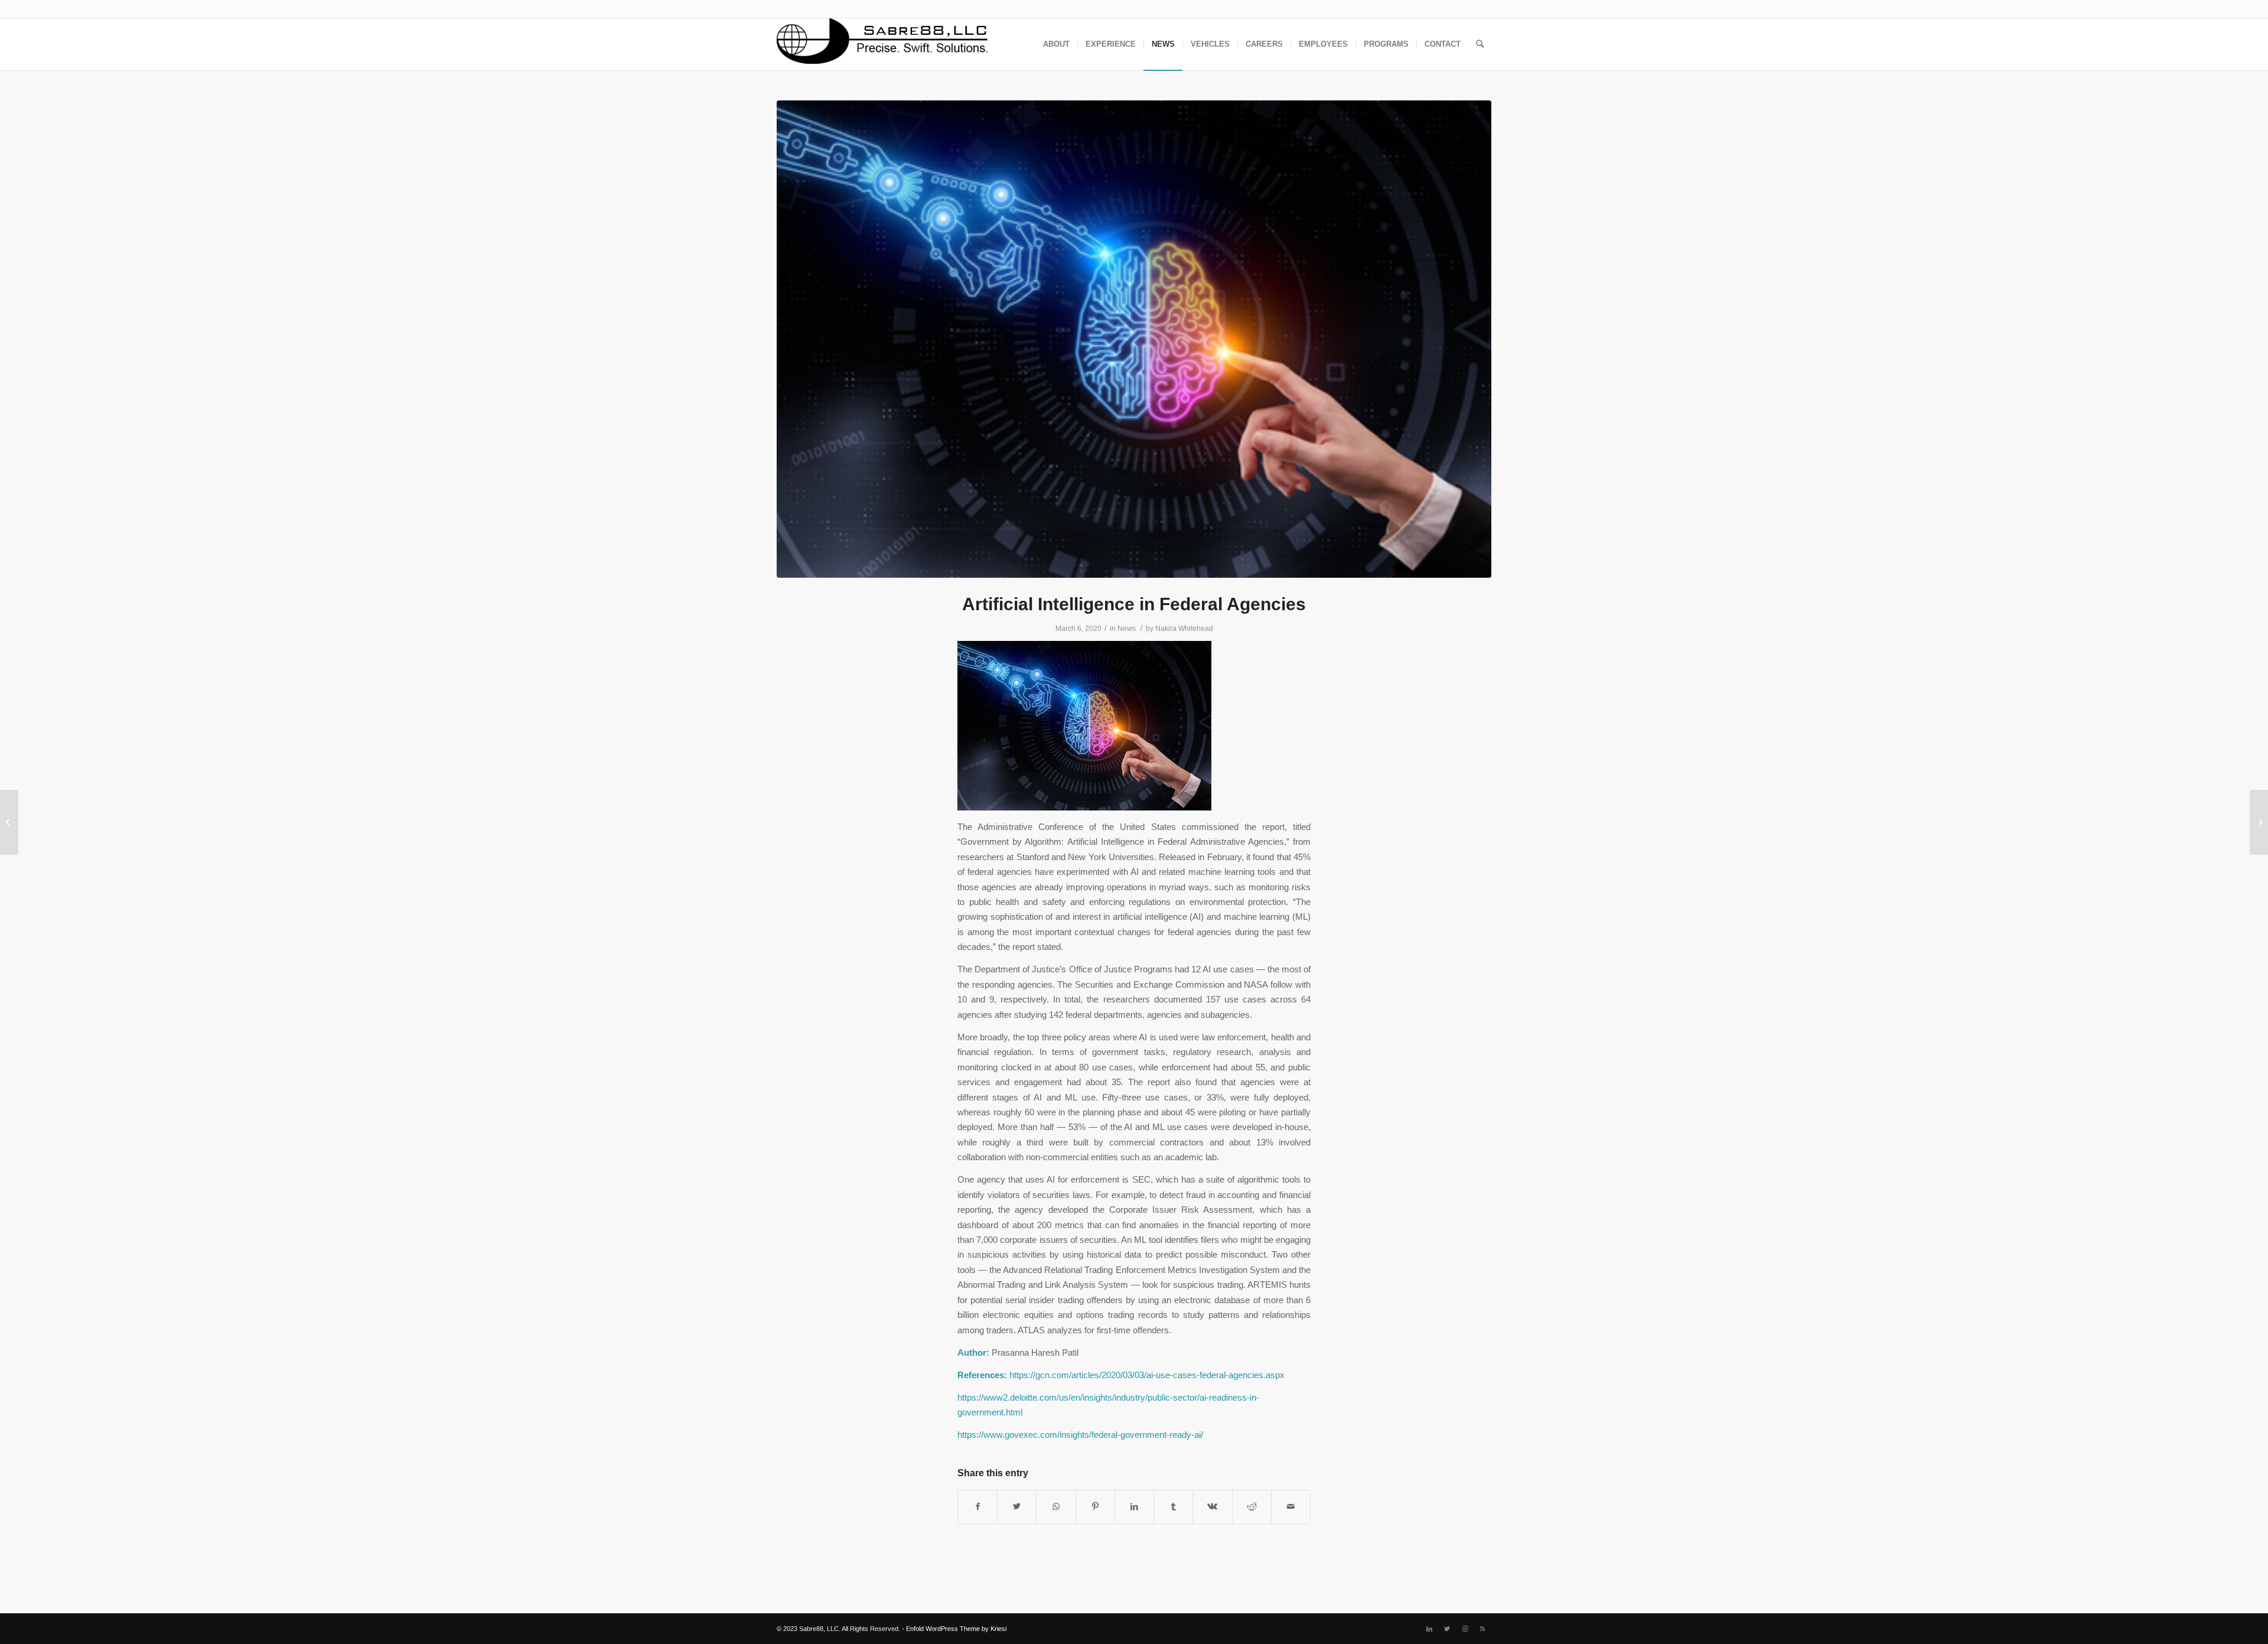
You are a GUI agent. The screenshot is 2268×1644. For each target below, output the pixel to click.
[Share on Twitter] (1017, 1507)
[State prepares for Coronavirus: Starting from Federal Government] (9, 822)
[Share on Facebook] (977, 1507)
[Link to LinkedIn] (1429, 1629)
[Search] (1480, 44)
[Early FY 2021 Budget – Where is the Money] (2259, 822)
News (1127, 629)
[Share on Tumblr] (1173, 1507)
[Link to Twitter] (1447, 1629)
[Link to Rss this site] (1482, 1629)
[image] (1134, 339)
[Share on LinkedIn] (1134, 1507)
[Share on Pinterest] (1095, 1507)
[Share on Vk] (1212, 1507)
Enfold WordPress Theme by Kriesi (956, 1629)
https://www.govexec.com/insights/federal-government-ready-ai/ (1080, 1435)
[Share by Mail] (1291, 1507)
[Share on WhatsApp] (1056, 1507)
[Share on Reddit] (1252, 1507)
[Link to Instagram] (1465, 1629)
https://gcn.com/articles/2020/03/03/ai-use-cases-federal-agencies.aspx (1147, 1375)
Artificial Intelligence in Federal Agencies (1134, 604)
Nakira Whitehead (1184, 629)
